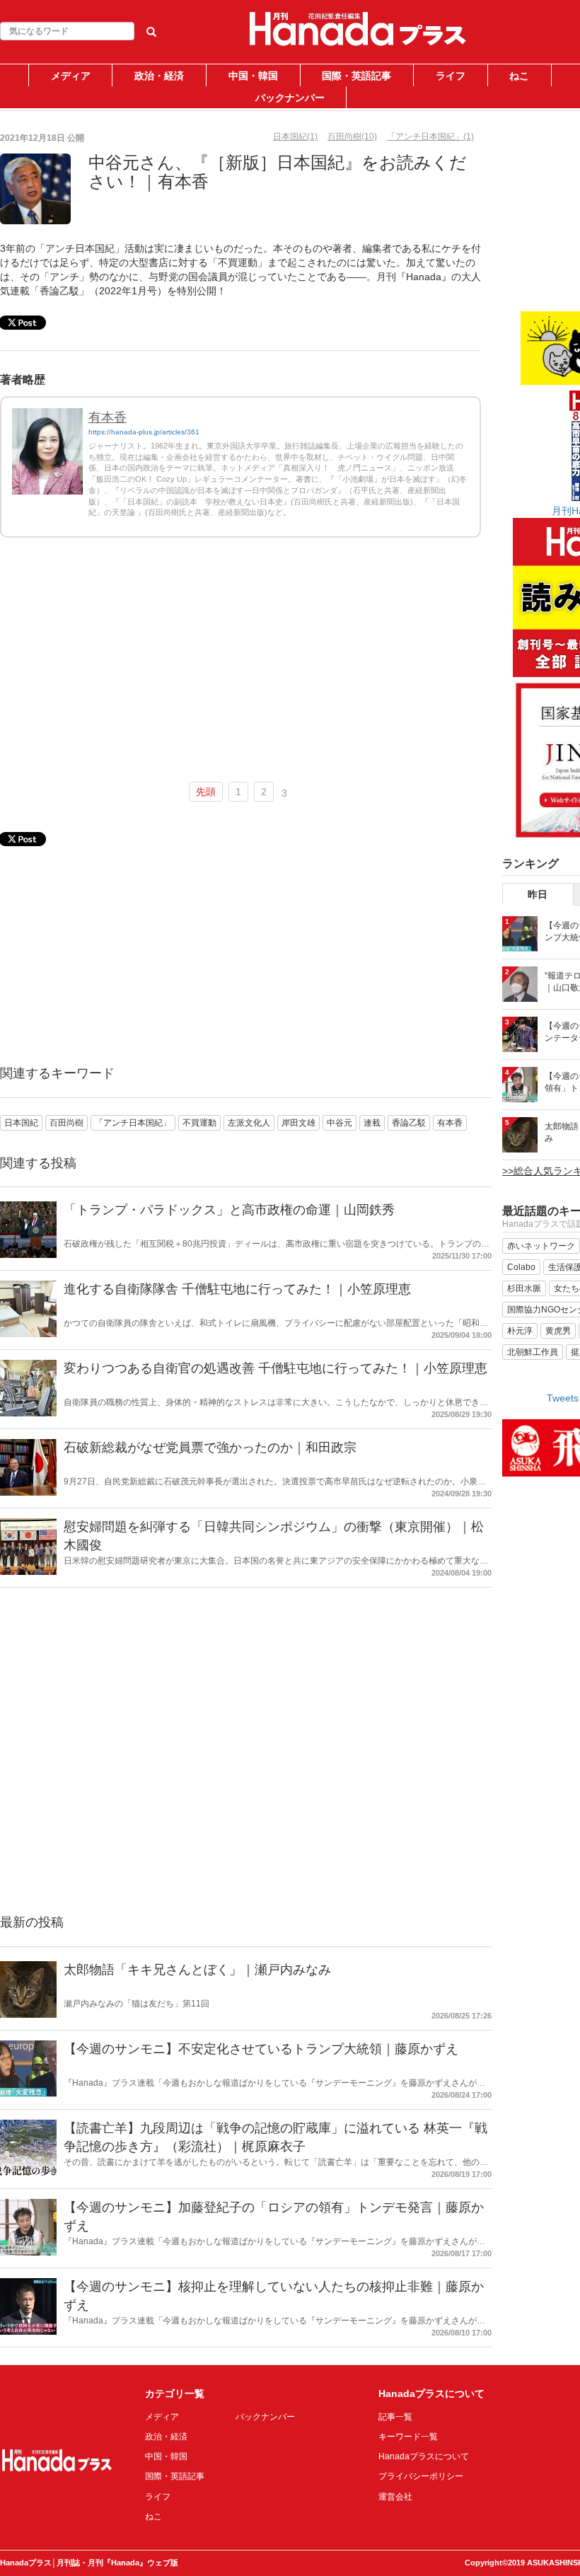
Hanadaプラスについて (424, 2456)
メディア (71, 76)
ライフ (451, 76)
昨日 (538, 894)
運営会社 (395, 2497)
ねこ (519, 76)
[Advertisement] (240, 666)
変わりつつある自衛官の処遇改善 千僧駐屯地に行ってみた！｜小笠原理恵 (275, 1368)
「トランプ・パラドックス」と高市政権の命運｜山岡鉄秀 (229, 1210)
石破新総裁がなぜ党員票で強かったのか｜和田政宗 (210, 1448)
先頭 (206, 792)
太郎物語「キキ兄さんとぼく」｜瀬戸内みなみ (197, 1970)
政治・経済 (159, 76)
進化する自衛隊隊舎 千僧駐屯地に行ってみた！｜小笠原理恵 (237, 1289)
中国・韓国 (253, 76)
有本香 (108, 417)
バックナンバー (290, 98)
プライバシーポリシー (421, 2476)
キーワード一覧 (408, 2437)
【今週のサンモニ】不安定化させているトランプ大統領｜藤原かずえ (261, 2049)
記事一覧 (395, 2417)
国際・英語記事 (356, 76)
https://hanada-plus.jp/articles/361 (144, 432)
